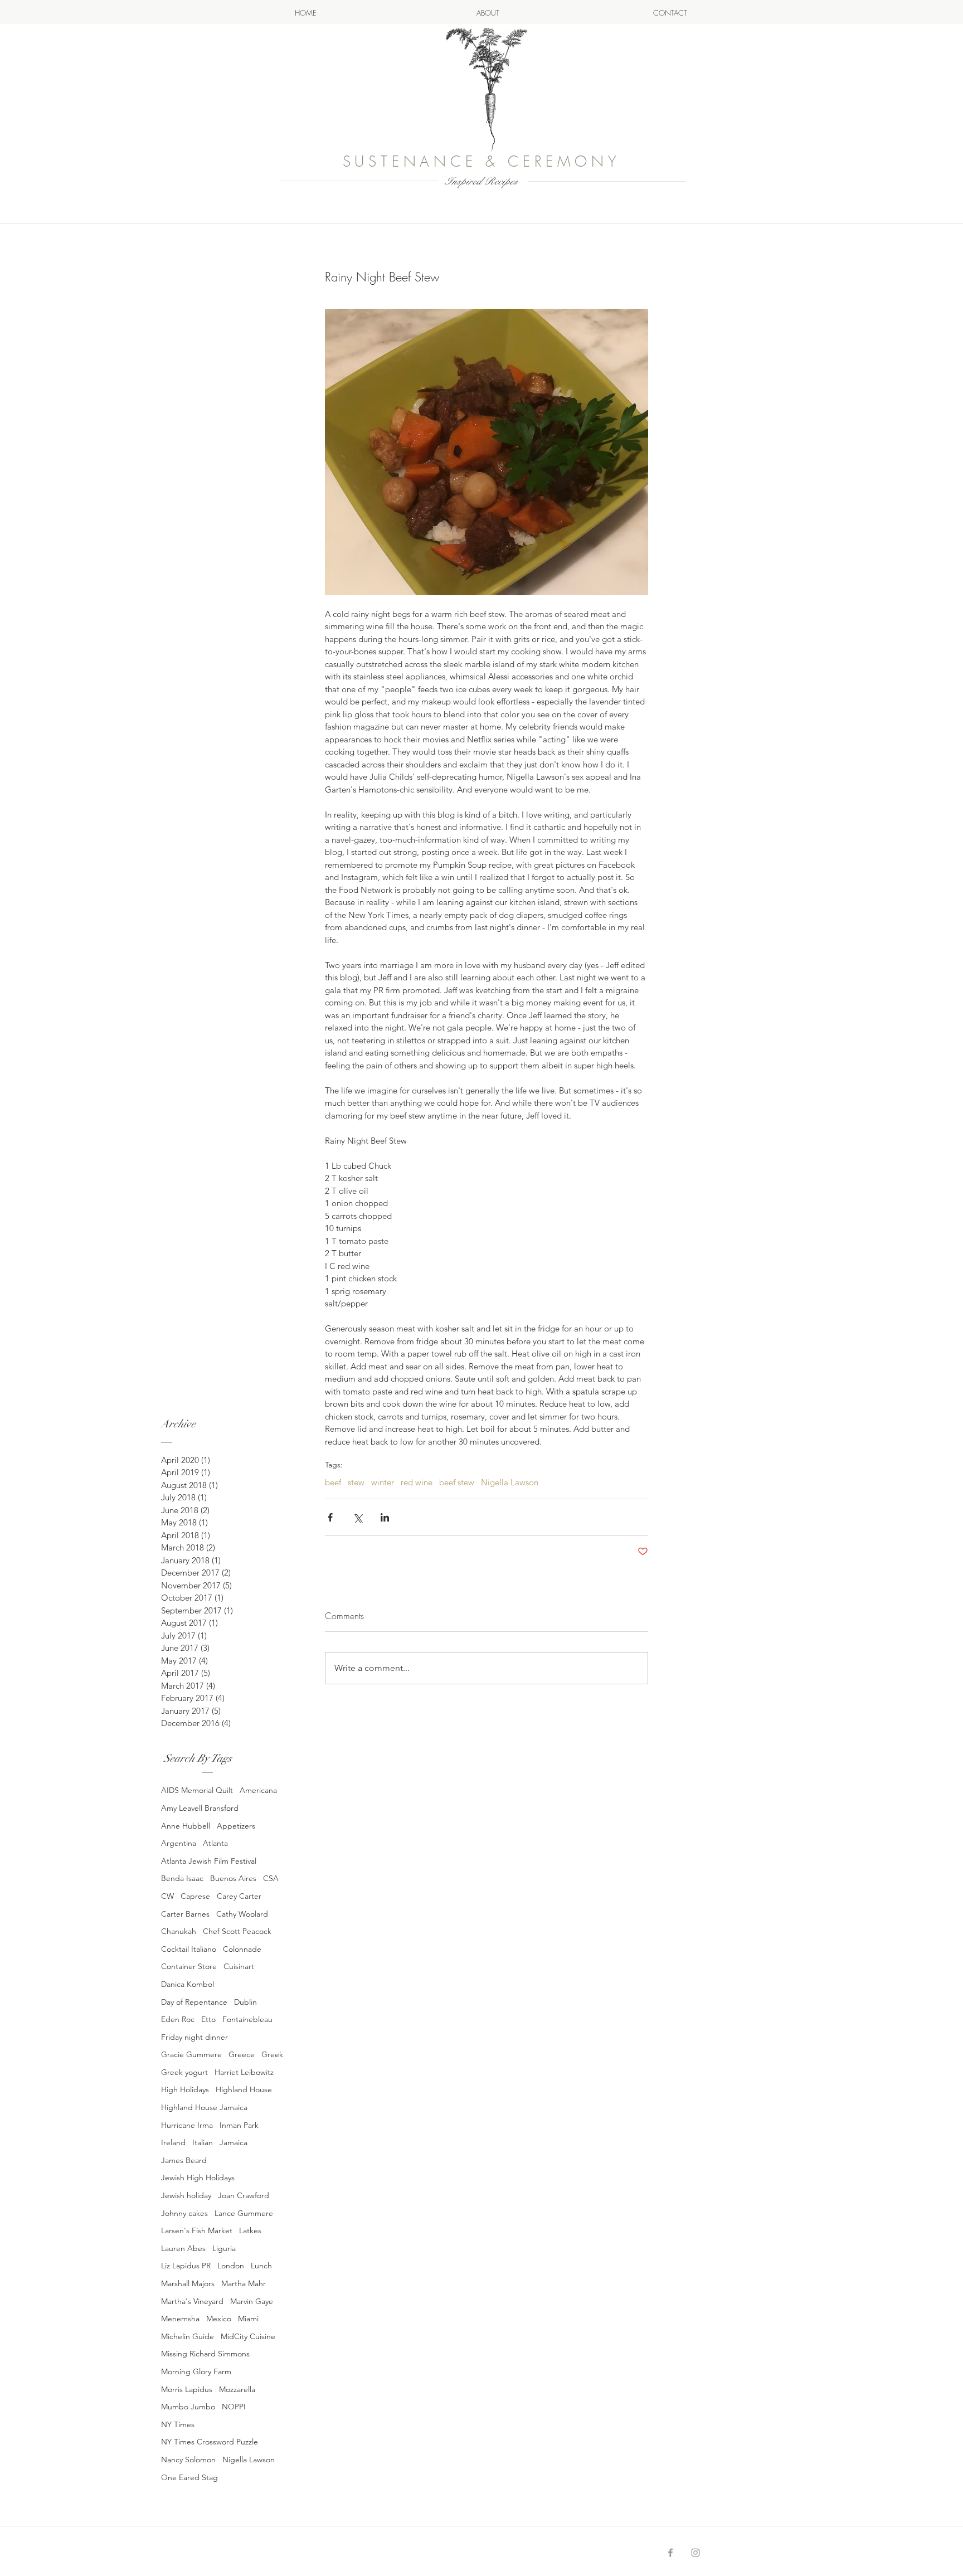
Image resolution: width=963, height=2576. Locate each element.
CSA (271, 1878)
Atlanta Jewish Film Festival (209, 1861)
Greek (272, 2054)
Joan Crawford (244, 2195)
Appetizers (236, 1826)
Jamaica (234, 2142)
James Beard (184, 2160)
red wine (417, 1483)
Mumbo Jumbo (188, 2407)
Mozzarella (237, 2389)
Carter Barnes (185, 1914)
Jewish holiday (186, 2195)
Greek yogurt (184, 2072)
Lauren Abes (183, 2248)
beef (333, 1483)
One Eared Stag (189, 2477)
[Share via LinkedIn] (385, 1517)
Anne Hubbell (186, 1826)
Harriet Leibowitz (244, 2072)
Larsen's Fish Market (197, 2230)
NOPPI (234, 2407)
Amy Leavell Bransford (200, 1808)
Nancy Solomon (188, 2460)
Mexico (219, 2319)
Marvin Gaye (252, 2301)
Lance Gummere (244, 2213)
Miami (248, 2319)
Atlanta (215, 1843)
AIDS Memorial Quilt (197, 1790)
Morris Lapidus (187, 2389)
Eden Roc (178, 2019)
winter (383, 1483)
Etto (208, 2019)
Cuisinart (239, 1966)
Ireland (173, 2142)
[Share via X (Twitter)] (358, 1517)
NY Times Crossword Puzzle (210, 2442)
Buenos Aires (233, 1878)
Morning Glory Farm (196, 2371)
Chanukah (179, 1931)
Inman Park (239, 2125)
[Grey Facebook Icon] (670, 2553)
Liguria (224, 2248)
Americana (258, 1790)
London (231, 2266)
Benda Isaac (182, 1878)
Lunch (261, 2266)
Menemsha (180, 2319)
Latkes (250, 2230)
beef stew (457, 1483)
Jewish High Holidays (198, 2178)
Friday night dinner (194, 2037)
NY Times (178, 2424)
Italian (203, 2142)
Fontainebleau (247, 2019)
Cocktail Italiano (189, 1949)
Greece (242, 2054)
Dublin (245, 2002)
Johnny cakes (184, 2213)
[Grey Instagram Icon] (695, 2553)
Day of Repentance (194, 2002)
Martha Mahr (244, 2283)
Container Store (189, 1966)
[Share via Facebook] (330, 1517)
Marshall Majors (188, 2283)
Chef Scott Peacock (237, 1931)
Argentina (179, 1843)
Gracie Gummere (191, 2054)
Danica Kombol (188, 1984)
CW (167, 1896)
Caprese (195, 1896)
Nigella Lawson (249, 2460)
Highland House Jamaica (204, 2107)
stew (356, 1483)
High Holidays (185, 2089)
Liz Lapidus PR (186, 2266)
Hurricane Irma (187, 2125)
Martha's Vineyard (192, 2301)
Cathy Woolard (242, 1914)
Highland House (244, 2089)
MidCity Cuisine (248, 2336)
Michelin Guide (188, 2336)
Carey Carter (239, 1896)
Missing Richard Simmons (205, 2354)
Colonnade (242, 1949)
